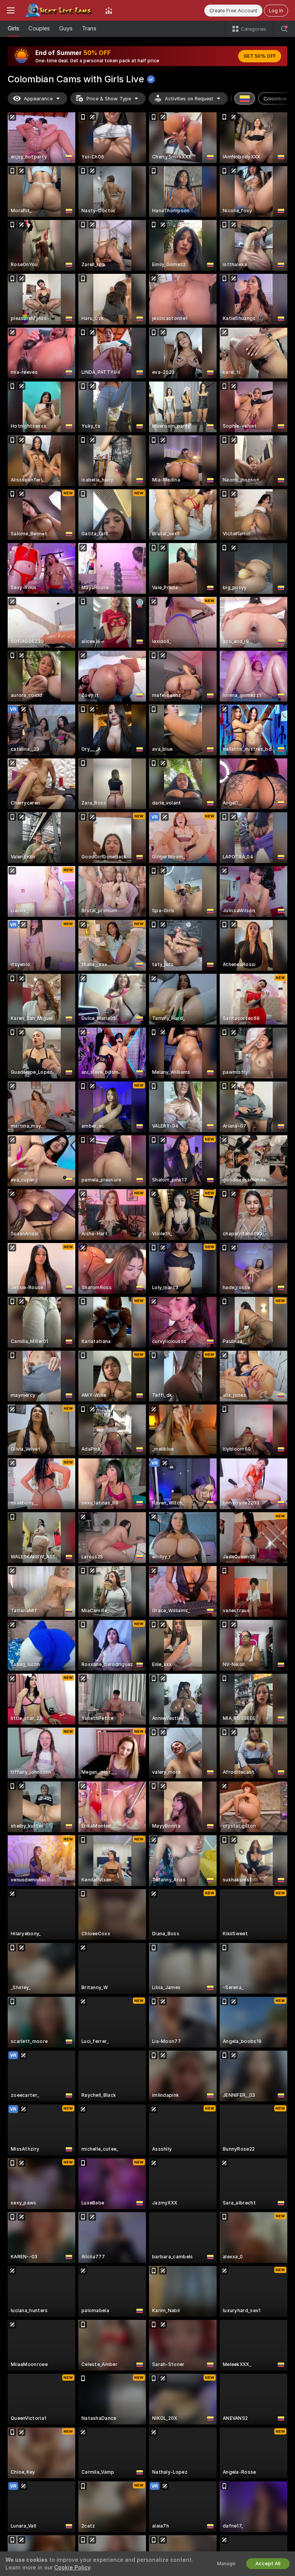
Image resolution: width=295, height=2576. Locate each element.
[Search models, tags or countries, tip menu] (284, 29)
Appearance (38, 99)
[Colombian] (245, 98)
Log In (276, 11)
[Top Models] (109, 10)
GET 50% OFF (260, 56)
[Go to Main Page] (60, 10)
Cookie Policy (72, 2568)
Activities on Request (189, 99)
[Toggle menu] (11, 10)
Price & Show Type (109, 99)
